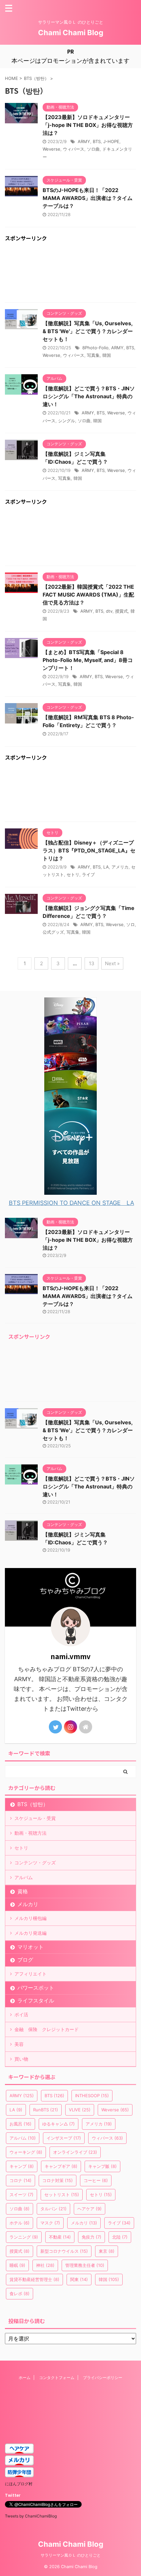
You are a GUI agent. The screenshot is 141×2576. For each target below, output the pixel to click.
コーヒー (96, 2180)
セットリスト (62, 2195)
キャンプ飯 (102, 2166)
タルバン (53, 2209)
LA (106, 867)
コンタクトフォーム (57, 2378)
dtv (109, 611)
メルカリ (28, 1904)
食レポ (20, 2294)
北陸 (120, 2237)
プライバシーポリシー (103, 2378)
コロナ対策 (58, 2180)
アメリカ (120, 867)
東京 (107, 2251)
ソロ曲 (93, 149)
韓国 (107, 355)
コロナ (20, 2180)
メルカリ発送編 (30, 1933)
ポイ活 (21, 2014)
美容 (19, 2044)
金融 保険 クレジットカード (47, 2029)
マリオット (30, 1947)
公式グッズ (53, 932)
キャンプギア (61, 2166)
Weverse (51, 149)
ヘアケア (90, 2209)
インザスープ (64, 2138)
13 (92, 963)
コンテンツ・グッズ (35, 1863)
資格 (23, 1891)
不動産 (60, 2237)
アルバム (24, 1877)
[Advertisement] (70, 273)
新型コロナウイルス (64, 2251)
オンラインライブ (75, 2152)
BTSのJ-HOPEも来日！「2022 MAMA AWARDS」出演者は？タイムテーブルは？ (88, 198)
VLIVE (80, 2110)
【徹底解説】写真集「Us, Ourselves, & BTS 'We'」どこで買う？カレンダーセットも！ (88, 331)
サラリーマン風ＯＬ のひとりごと (71, 2555)
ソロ (131, 924)
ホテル (20, 2223)
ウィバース (74, 149)
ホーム (25, 2378)
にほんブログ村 (19, 2484)
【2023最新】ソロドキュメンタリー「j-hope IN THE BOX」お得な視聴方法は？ (88, 125)
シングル (67, 421)
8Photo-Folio (95, 348)
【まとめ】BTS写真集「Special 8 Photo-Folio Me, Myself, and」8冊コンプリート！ (88, 660)
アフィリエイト (30, 1974)
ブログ (25, 1960)
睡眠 (17, 2265)
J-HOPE (111, 141)
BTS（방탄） (33, 1804)
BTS (97, 141)
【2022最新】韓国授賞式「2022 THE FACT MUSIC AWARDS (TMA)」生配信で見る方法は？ (88, 595)
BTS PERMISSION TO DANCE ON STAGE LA (71, 1203)
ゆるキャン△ (59, 2124)
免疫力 (91, 2237)
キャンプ (22, 2166)
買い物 (21, 2059)
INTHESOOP (92, 2096)
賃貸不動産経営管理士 (34, 2279)
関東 (79, 2279)
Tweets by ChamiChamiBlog (31, 2516)
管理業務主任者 (85, 2265)
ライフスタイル (36, 2000)
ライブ (88, 874)
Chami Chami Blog (71, 33)
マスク (50, 2223)
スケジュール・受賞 (35, 1818)
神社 (45, 2265)
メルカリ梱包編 (30, 1918)
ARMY (84, 141)
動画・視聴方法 (30, 1833)
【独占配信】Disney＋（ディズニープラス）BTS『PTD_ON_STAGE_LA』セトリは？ (89, 850)
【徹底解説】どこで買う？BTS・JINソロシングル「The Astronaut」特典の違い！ (89, 396)
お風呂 (20, 2124)
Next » (112, 963)
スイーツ (21, 2195)
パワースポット (36, 1988)
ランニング (24, 2237)
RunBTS (46, 2110)
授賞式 (121, 611)
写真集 (93, 355)
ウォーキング (26, 2152)
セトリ (73, 874)
